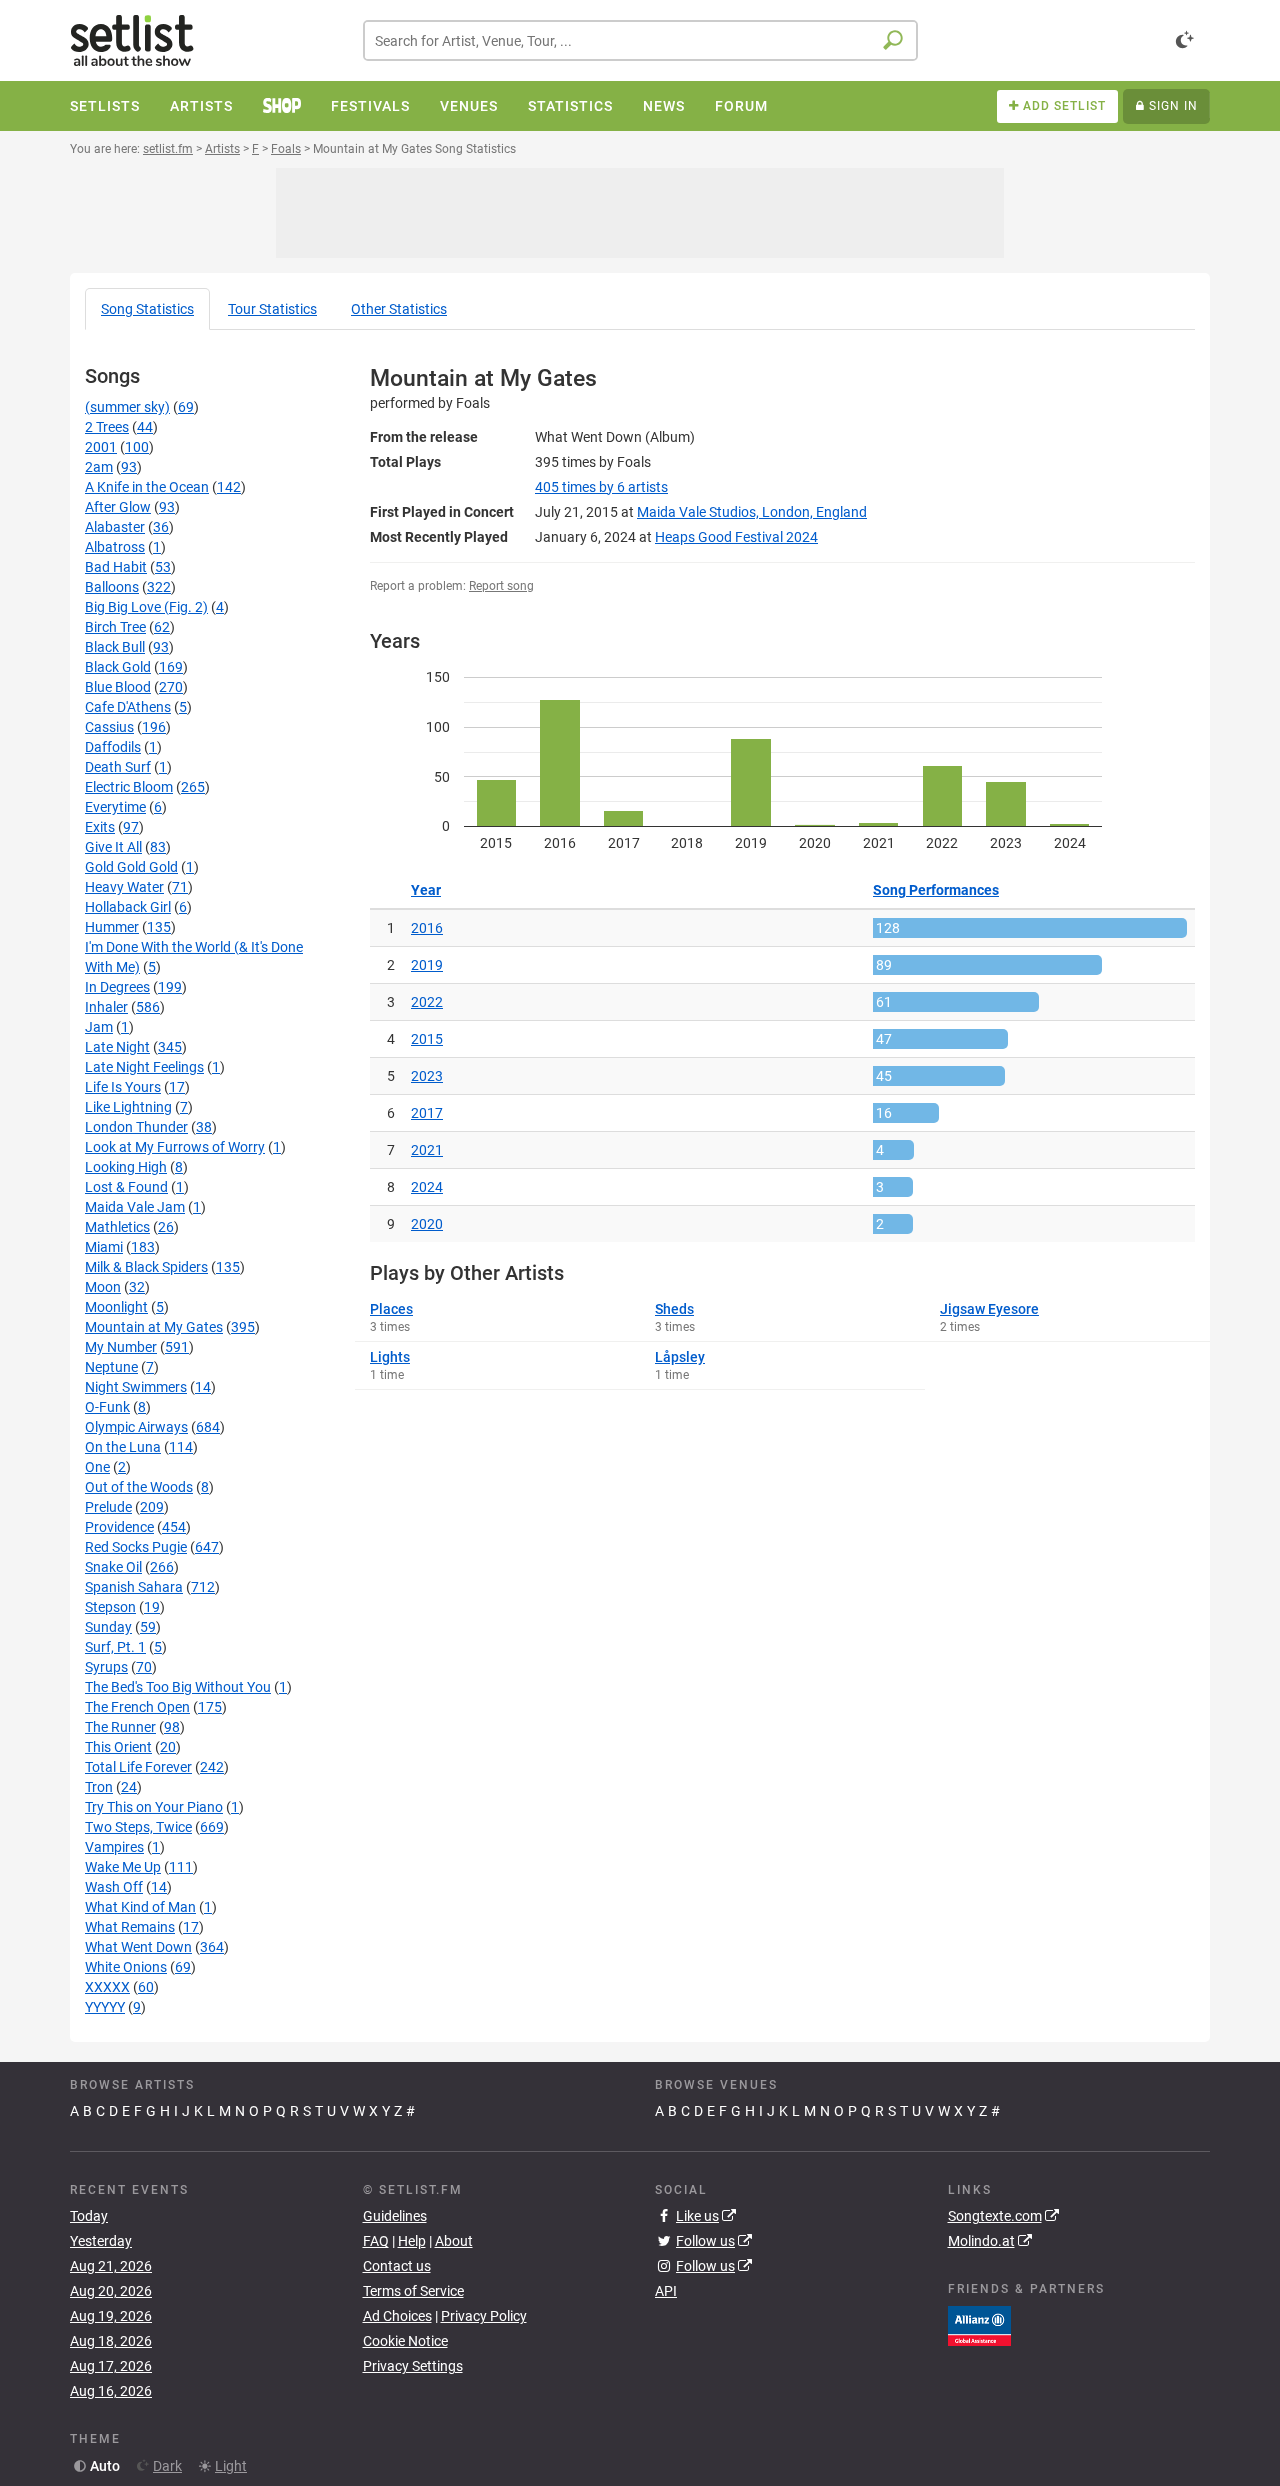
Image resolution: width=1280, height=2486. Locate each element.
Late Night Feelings (144, 1067)
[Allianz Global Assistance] (979, 2324)
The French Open (137, 1707)
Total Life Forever (138, 1767)
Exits (100, 827)
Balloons (112, 587)
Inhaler (106, 1007)
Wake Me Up (123, 1867)
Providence (119, 1527)
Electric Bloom (129, 787)
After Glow (118, 507)
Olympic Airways (136, 1427)
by (601, 487)
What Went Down (138, 1947)
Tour (272, 309)
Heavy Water (124, 887)
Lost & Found (126, 1187)
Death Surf (118, 767)
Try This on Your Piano (154, 1807)
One (97, 1467)
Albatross (115, 547)
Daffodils (113, 747)
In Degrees (117, 987)
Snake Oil (113, 1567)
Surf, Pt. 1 (115, 1647)
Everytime (115, 807)
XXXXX (107, 1987)
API (666, 2291)
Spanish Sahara (134, 1587)
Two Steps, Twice (138, 1827)
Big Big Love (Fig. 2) (146, 607)
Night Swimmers (136, 1387)
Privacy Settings (413, 2366)
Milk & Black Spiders (146, 1267)
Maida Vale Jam (135, 1207)
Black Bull (115, 647)
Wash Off (114, 1887)
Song (147, 309)
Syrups (106, 1667)
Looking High (126, 1167)
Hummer (112, 927)
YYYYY (105, 2007)
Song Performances (936, 890)
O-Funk (107, 1407)
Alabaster (115, 527)
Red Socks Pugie (136, 1547)
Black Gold (118, 667)
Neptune (111, 1367)
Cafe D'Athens (128, 707)
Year (426, 890)
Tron (99, 1787)
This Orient (118, 1747)
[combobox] (640, 40)
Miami (104, 1247)
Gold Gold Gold (131, 867)
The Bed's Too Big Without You (178, 1687)
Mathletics (117, 1227)
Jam (99, 1027)
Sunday (108, 1627)
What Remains (130, 1927)
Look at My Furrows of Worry (175, 1147)
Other (399, 309)
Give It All (113, 847)
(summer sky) (127, 407)
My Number (121, 1347)
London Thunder (136, 1127)
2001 (101, 447)
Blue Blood (118, 687)
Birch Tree (115, 627)
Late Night (117, 1047)
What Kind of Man (140, 1907)
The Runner (120, 1727)
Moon (103, 1287)
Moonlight (116, 1307)
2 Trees (107, 427)
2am (99, 467)
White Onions (126, 1967)
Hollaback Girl (128, 907)
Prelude (108, 1507)
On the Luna (123, 1447)
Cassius (109, 727)
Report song (501, 586)
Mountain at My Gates (154, 1327)
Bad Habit (116, 567)
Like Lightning (128, 1107)
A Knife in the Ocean (147, 487)
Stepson (110, 1607)
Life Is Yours (123, 1087)
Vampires (114, 1847)
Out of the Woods (139, 1487)
